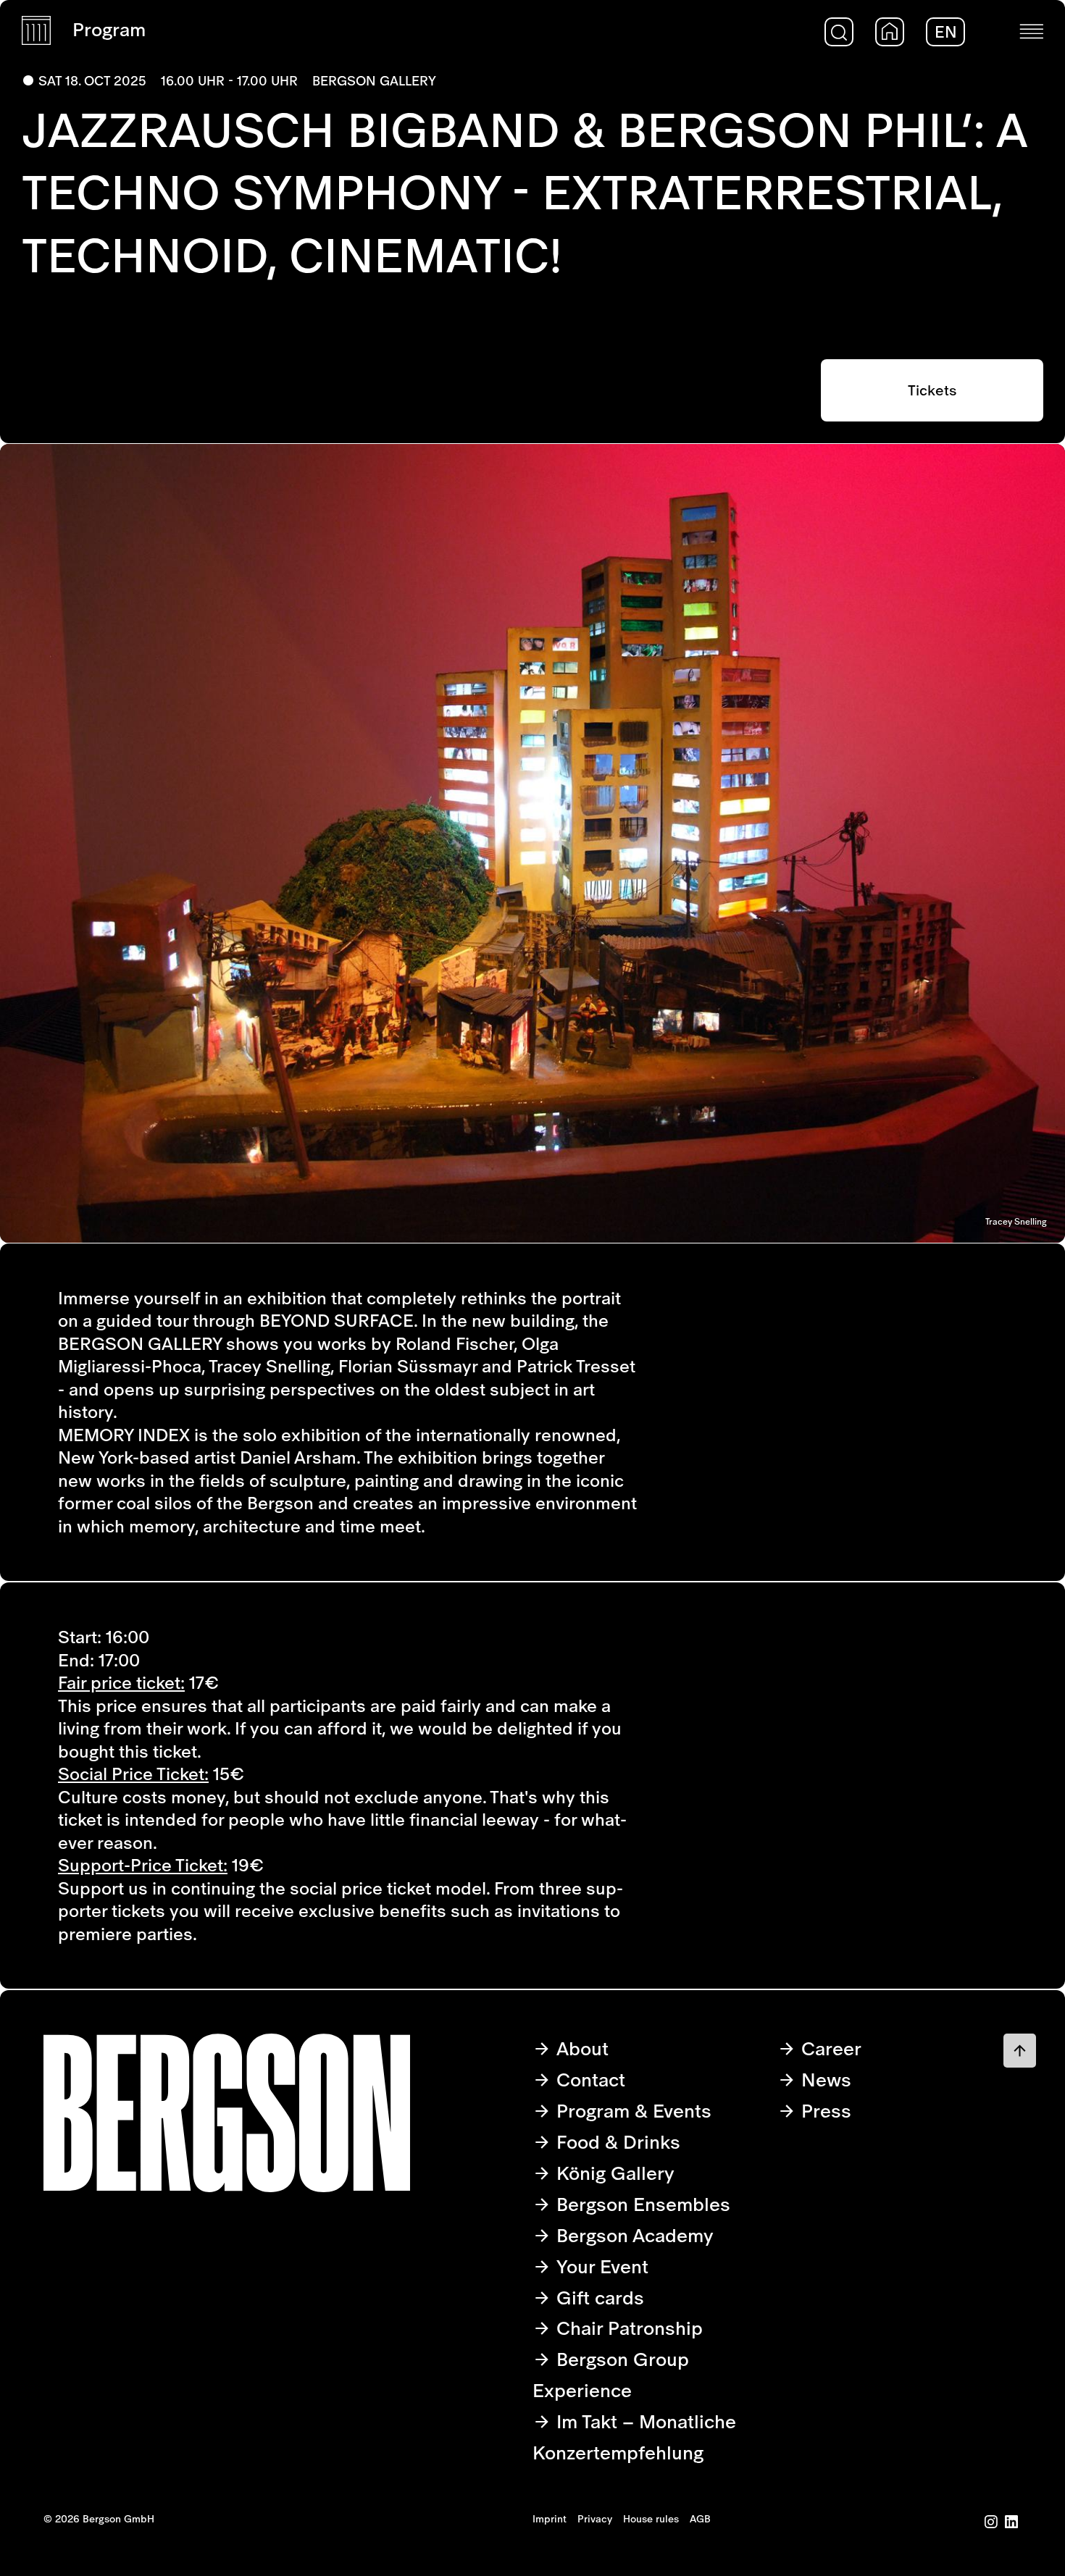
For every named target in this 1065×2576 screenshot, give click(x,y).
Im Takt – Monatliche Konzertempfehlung (634, 2437)
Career (829, 2048)
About (580, 2048)
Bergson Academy (632, 2235)
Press (824, 2111)
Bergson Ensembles (641, 2204)
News (824, 2080)
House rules (651, 2519)
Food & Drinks (616, 2142)
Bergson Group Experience (611, 2375)
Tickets (932, 390)
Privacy (595, 2519)
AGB (700, 2519)
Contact (588, 2080)
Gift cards (598, 2298)
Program (109, 29)
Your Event (600, 2266)
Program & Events (631, 2111)
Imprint (550, 2519)
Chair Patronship (627, 2328)
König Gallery (613, 2173)
